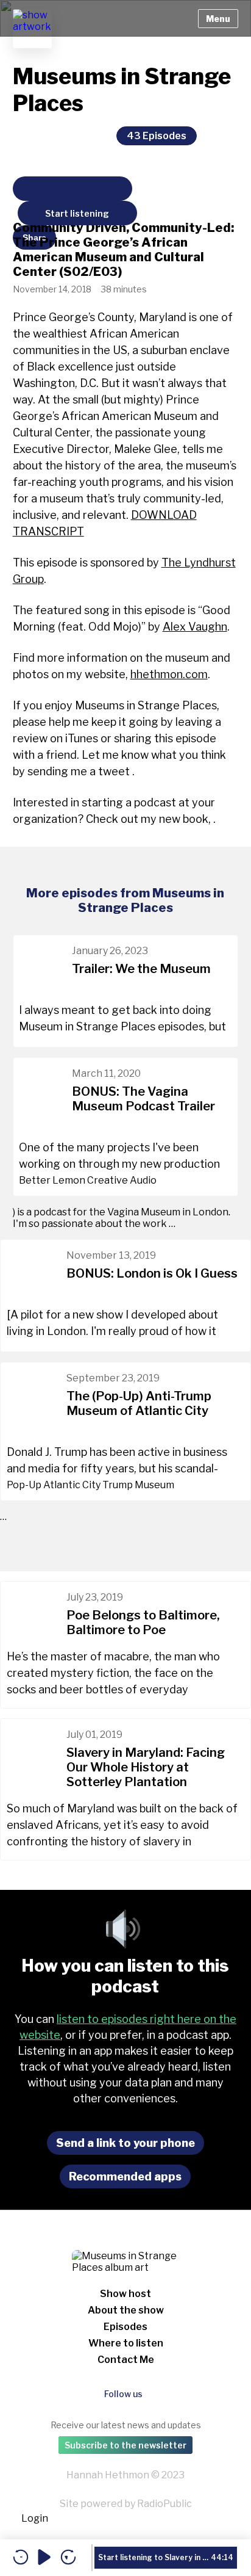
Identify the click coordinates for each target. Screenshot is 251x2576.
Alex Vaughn (195, 627)
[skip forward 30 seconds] (68, 2558)
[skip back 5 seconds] (21, 2558)
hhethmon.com (169, 674)
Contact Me (126, 2360)
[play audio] (44, 2558)
